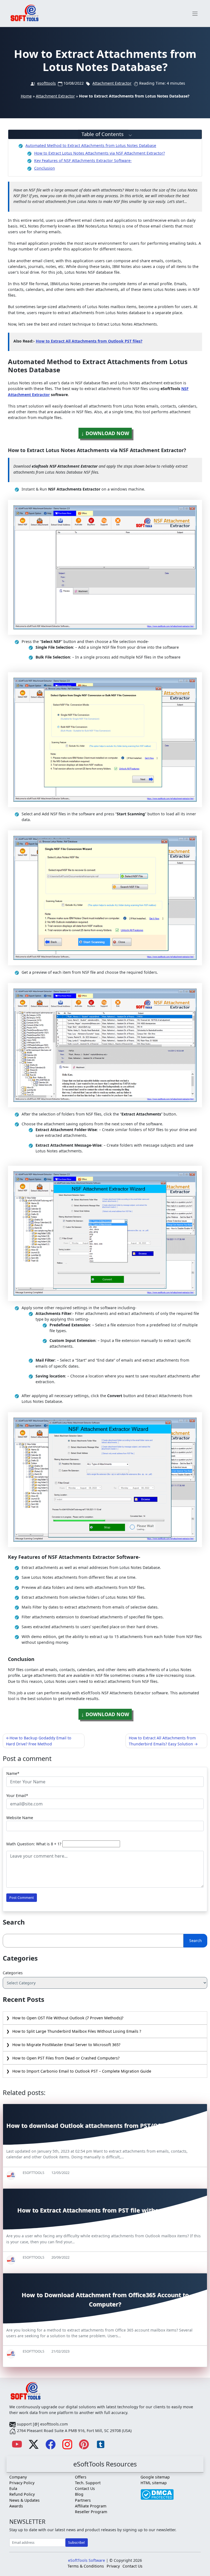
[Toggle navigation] (195, 14)
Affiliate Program (91, 2506)
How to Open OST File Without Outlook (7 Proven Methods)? (68, 2018)
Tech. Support (88, 2483)
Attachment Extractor (112, 83)
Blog (79, 2494)
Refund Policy (22, 2494)
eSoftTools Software (87, 2560)
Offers (81, 2477)
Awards (16, 2506)
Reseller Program (91, 2512)
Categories (13, 1973)
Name (12, 1773)
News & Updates (24, 2500)
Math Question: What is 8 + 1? (34, 1844)
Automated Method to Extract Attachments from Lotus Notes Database (91, 145)
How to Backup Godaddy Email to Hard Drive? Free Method (39, 1741)
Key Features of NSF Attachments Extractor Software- (83, 160)
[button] (105, 135)
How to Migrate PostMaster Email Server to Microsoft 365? (66, 2045)
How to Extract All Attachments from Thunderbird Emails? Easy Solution (162, 1741)
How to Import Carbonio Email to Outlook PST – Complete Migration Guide (82, 2071)
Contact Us (85, 2488)
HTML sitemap (154, 2483)
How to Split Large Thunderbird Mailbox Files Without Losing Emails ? (77, 2031)
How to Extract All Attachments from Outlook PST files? (89, 341)
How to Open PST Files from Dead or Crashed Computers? (66, 2058)
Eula (13, 2488)
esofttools (46, 83)
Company (18, 2477)
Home (26, 96)
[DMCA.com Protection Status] (157, 2492)
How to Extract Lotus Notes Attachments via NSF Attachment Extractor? (100, 153)
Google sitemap (155, 2477)
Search (196, 1941)
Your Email (16, 1795)
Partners (83, 2500)
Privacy (113, 2566)
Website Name (20, 1818)
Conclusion (45, 168)
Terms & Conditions (86, 2566)
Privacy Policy (22, 2483)
